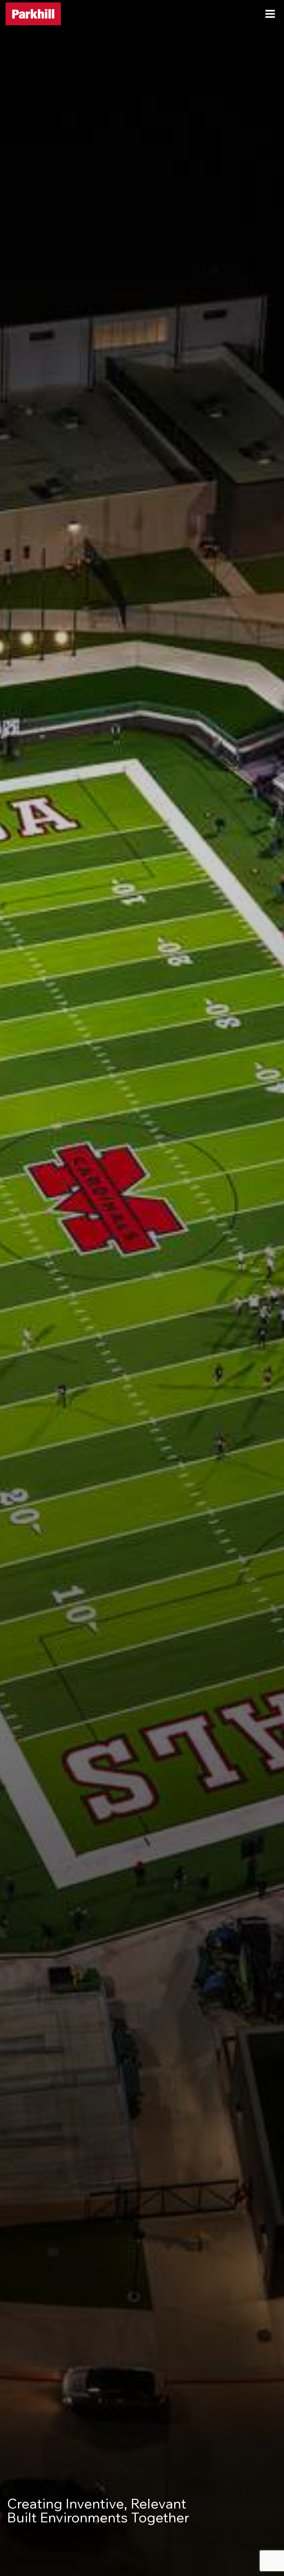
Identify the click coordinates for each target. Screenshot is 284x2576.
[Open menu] (270, 14)
